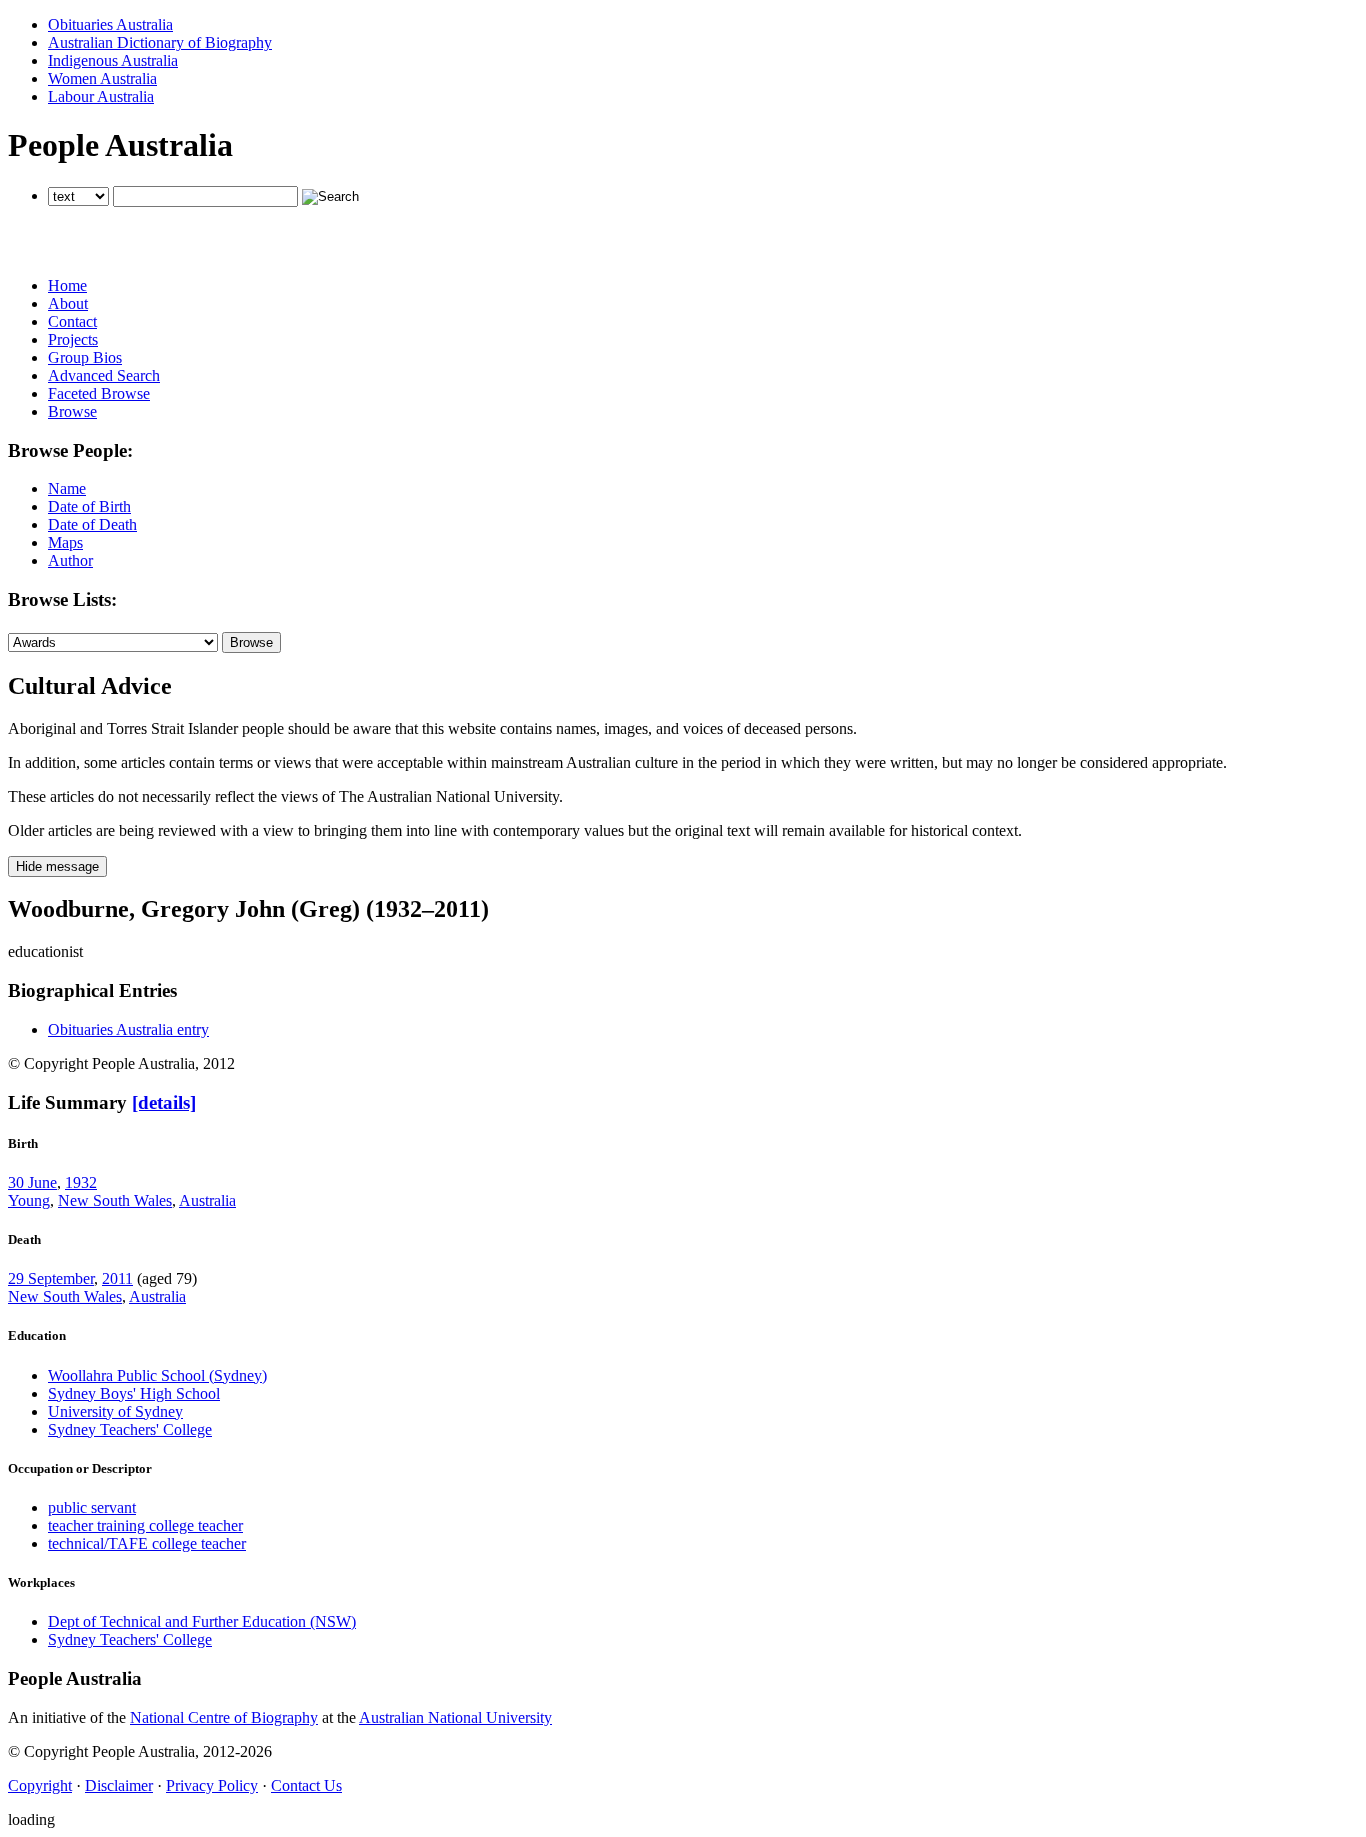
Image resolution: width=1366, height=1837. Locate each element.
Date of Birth (89, 506)
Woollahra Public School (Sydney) (157, 1375)
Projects (73, 339)
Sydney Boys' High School (134, 1393)
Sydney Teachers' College (130, 1429)
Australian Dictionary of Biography (160, 42)
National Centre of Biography (224, 1717)
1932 (81, 1182)
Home (67, 285)
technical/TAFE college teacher (147, 1543)
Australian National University (455, 1717)
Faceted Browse (99, 393)
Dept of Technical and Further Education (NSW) (202, 1621)
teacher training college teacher (145, 1525)
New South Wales (115, 1200)
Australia (207, 1200)
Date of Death (92, 524)
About (68, 303)
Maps (65, 542)
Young (29, 1200)
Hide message (57, 866)
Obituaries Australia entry (128, 1029)
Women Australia (102, 78)
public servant (92, 1507)
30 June (32, 1182)
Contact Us (306, 1785)
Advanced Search (104, 375)
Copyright (40, 1785)
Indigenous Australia (113, 60)
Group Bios (85, 357)
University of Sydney (115, 1411)
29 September (51, 1278)
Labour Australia (101, 96)
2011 (117, 1278)
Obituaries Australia (110, 24)
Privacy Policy (212, 1785)
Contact (72, 321)
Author (70, 560)
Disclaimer (119, 1785)
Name (67, 488)
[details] (164, 1102)
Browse (72, 411)
